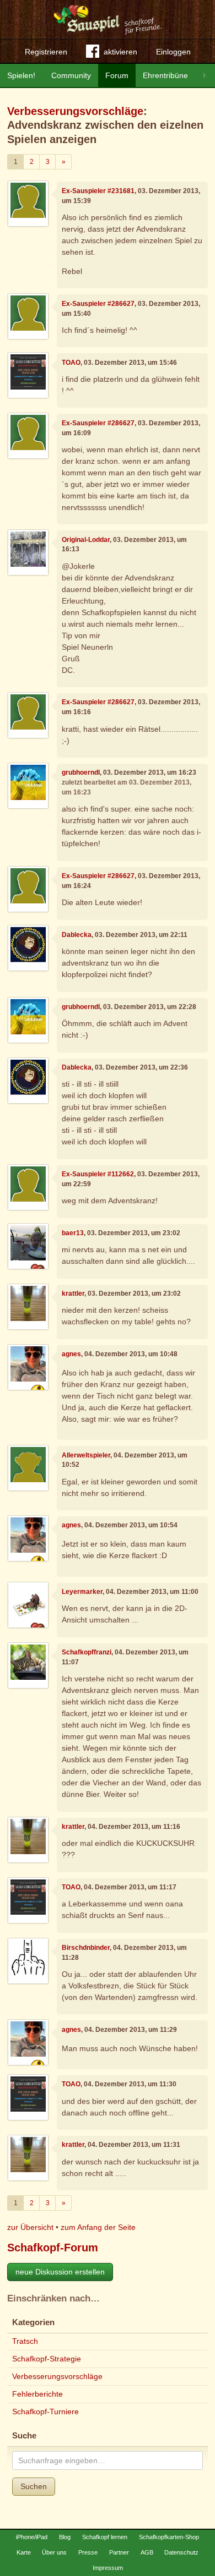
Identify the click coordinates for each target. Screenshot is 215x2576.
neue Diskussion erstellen (60, 2272)
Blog (65, 2537)
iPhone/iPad (32, 2537)
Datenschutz (181, 2552)
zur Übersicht (30, 2227)
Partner (119, 2552)
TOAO (71, 363)
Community (71, 75)
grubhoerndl (81, 772)
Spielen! (21, 75)
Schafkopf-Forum (53, 2248)
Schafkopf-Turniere (45, 2411)
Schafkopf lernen (105, 2537)
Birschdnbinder (86, 1948)
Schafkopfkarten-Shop (169, 2537)
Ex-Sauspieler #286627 (98, 304)
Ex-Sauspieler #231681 (98, 191)
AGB (147, 2552)
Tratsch (25, 2341)
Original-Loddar (86, 540)
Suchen (34, 2486)
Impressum (108, 2568)
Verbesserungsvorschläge (75, 111)
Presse (88, 2552)
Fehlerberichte (37, 2394)
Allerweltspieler (86, 1455)
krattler (73, 1294)
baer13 (73, 1233)
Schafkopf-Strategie (47, 2359)
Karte (24, 2552)
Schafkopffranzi (87, 1652)
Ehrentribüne (165, 75)
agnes (71, 1354)
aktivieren (120, 52)
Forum (117, 75)
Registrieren (46, 52)
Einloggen (173, 52)
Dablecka (77, 935)
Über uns (54, 2552)
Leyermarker (82, 1592)
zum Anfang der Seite (98, 2227)
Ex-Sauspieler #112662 (98, 1174)
